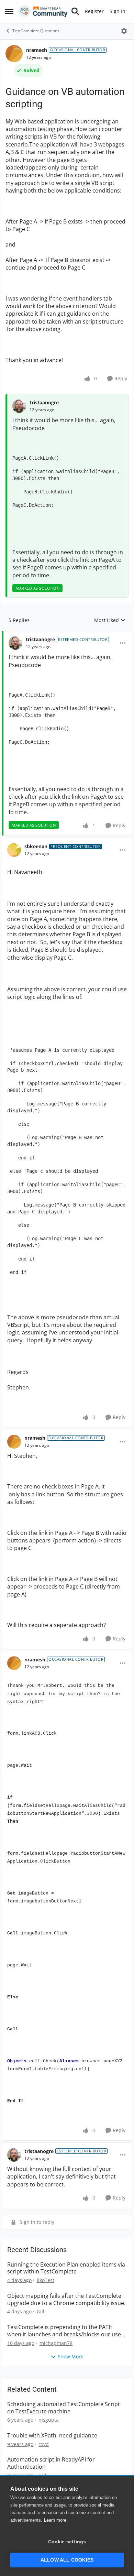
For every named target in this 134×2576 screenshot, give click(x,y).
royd (44, 2444)
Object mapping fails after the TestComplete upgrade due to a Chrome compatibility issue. (66, 2300)
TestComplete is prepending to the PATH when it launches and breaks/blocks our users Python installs (67, 2331)
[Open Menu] (124, 31)
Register (94, 11)
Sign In (118, 11)
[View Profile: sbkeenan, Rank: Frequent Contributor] (14, 850)
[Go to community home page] (43, 11)
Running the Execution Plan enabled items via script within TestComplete (66, 2268)
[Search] (75, 11)
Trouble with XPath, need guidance (52, 2436)
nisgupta (49, 2420)
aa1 (43, 2475)
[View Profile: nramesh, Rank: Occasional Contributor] (14, 54)
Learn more (55, 2520)
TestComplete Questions (36, 31)
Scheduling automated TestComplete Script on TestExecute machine (64, 2408)
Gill (41, 2311)
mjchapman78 (56, 2343)
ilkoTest (46, 2280)
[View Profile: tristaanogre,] (19, 406)
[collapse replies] (67, 634)
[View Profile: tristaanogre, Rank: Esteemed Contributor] (15, 643)
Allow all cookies (67, 2560)
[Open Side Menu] (9, 11)
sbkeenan (36, 846)
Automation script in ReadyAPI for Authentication (51, 2463)
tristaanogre (44, 402)
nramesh (37, 50)
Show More (71, 2356)
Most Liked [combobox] (110, 620)
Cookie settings (67, 2542)
